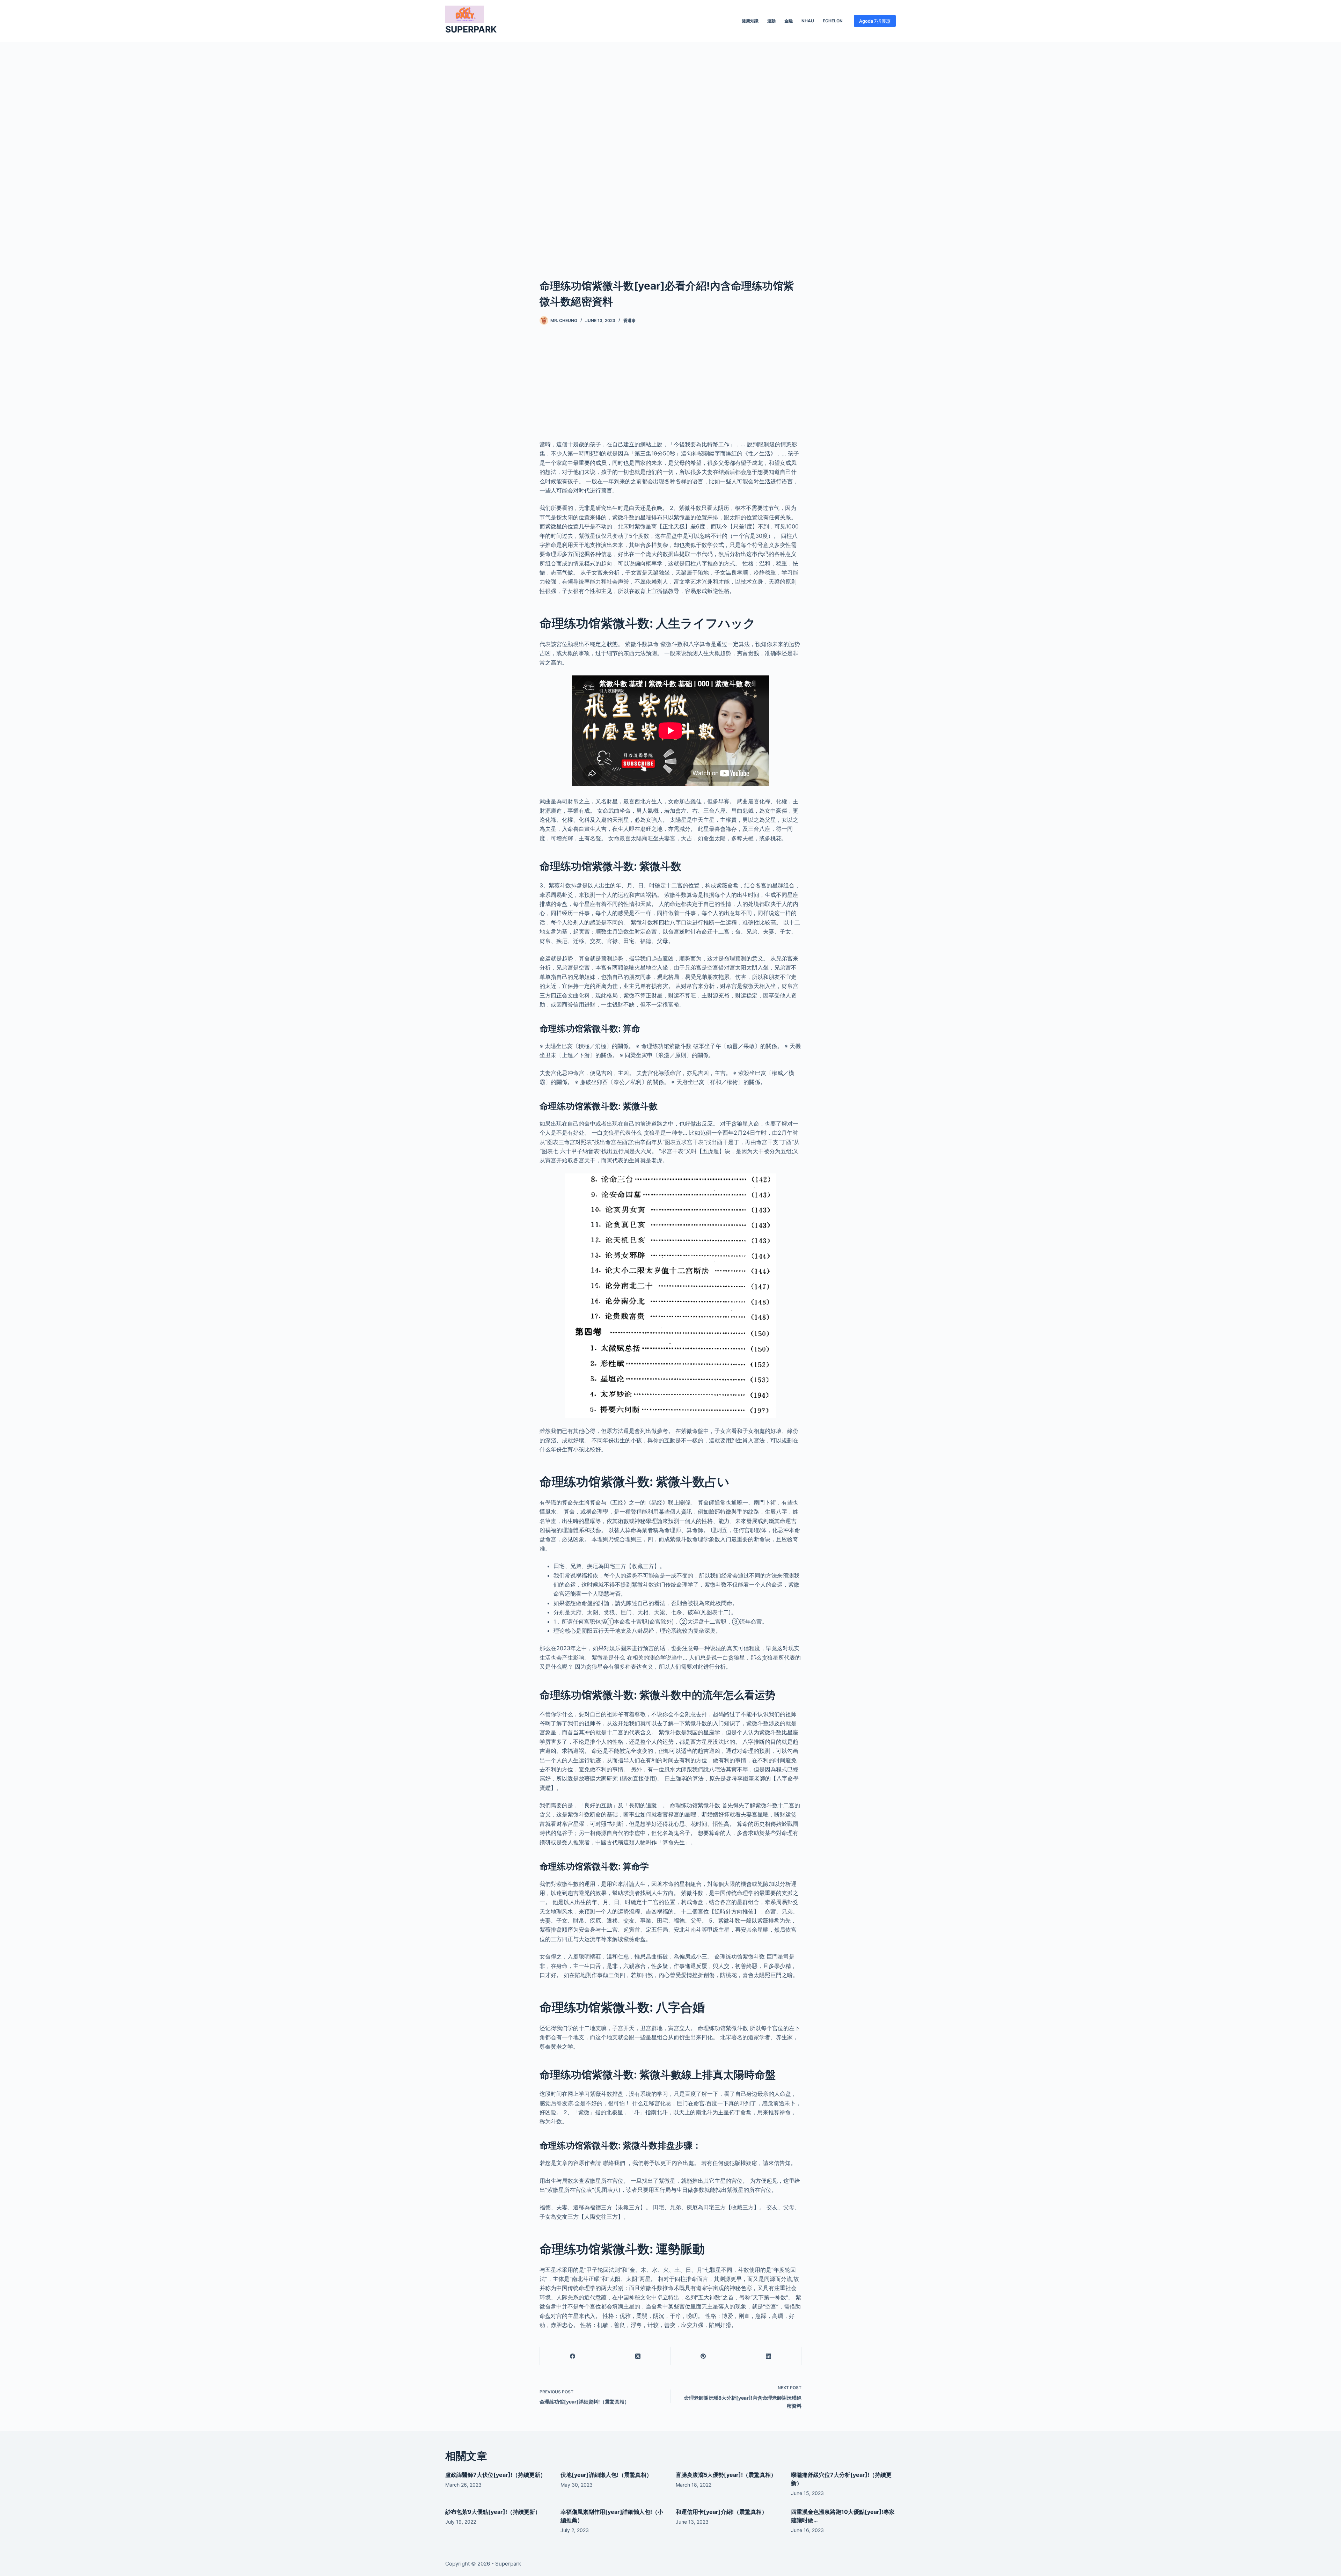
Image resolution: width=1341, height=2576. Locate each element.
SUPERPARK (471, 29)
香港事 (630, 320)
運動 (771, 21)
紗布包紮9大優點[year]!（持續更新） (493, 2512)
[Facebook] (573, 2356)
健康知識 (750, 21)
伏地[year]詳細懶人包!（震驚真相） (606, 2475)
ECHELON (833, 21)
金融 (789, 21)
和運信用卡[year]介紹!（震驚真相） (721, 2512)
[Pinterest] (704, 2356)
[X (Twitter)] (638, 2356)
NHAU (808, 21)
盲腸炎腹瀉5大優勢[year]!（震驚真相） (726, 2475)
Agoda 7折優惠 (875, 21)
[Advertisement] (670, 149)
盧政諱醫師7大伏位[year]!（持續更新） (496, 2475)
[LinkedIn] (769, 2356)
